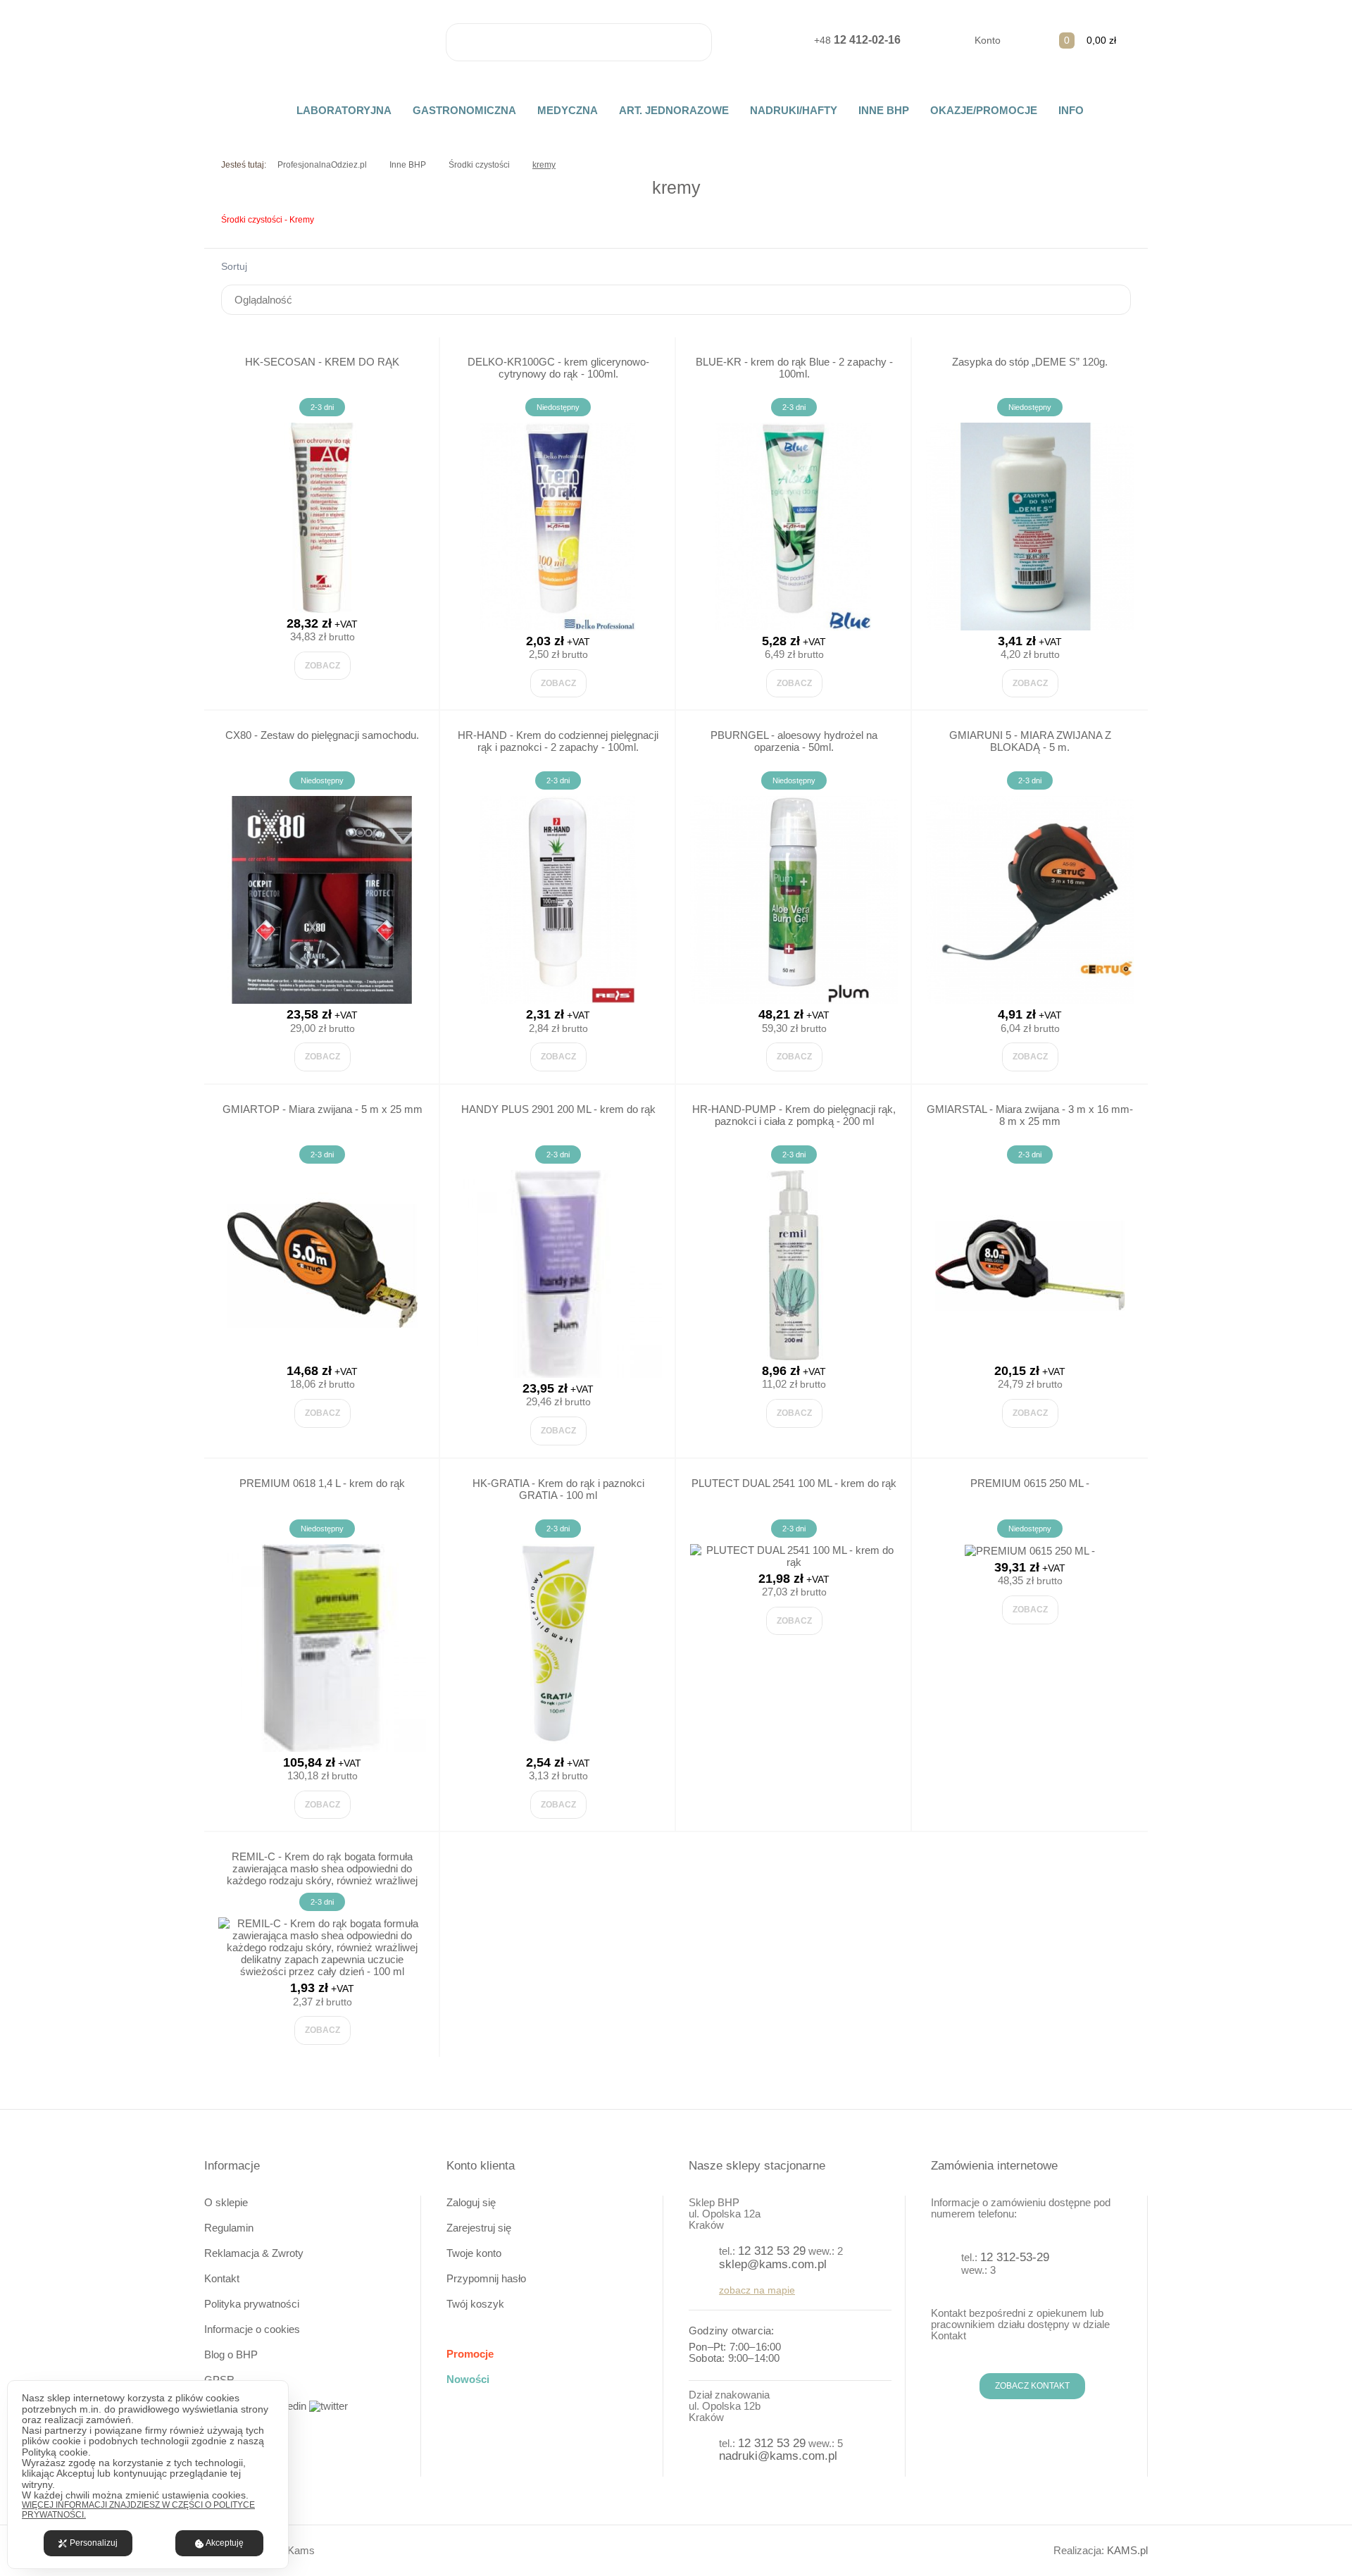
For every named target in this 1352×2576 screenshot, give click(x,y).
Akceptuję (225, 2543)
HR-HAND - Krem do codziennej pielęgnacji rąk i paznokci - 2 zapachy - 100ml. (558, 741)
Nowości (468, 2379)
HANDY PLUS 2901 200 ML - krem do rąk (558, 1109)
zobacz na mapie (757, 2290)
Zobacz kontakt (1032, 2386)
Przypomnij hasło (486, 2278)
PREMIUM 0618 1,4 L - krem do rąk (322, 1483)
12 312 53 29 (772, 2251)
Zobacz (323, 666)
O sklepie (226, 2202)
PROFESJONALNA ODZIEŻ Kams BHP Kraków (323, 44)
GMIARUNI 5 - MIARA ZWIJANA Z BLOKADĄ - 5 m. (1030, 741)
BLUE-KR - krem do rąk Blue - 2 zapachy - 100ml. (794, 368)
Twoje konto (474, 2253)
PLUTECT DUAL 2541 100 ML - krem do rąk (794, 1483)
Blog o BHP (231, 2354)
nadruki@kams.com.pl (778, 2456)
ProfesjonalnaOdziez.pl (322, 165)
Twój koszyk (475, 2304)
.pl (1127, 2550)
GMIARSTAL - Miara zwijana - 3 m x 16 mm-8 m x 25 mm (1030, 1115)
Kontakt (222, 2278)
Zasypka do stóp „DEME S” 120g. (1030, 362)
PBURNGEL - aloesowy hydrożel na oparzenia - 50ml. (794, 741)
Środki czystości (479, 165)
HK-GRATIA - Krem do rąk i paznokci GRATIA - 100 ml (558, 1489)
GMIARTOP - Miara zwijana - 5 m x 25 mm (323, 1109)
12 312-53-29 (1015, 2257)
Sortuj (234, 266)
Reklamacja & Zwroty (254, 2253)
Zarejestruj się (479, 2228)
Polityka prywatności (252, 2304)
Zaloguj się (471, 2202)
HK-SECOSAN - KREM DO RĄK (322, 362)
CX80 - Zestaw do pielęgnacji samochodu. (322, 735)
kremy (544, 165)
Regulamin (229, 2228)
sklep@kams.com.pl (773, 2264)
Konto (988, 40)
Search (693, 42)
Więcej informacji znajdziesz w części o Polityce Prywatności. (138, 2510)
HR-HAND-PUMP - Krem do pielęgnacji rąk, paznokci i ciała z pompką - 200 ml (794, 1115)
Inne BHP (408, 165)
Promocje (470, 2354)
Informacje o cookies (252, 2329)
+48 (857, 40)
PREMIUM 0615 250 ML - (1030, 1483)
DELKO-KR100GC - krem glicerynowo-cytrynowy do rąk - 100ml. (558, 368)
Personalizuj (94, 2543)
